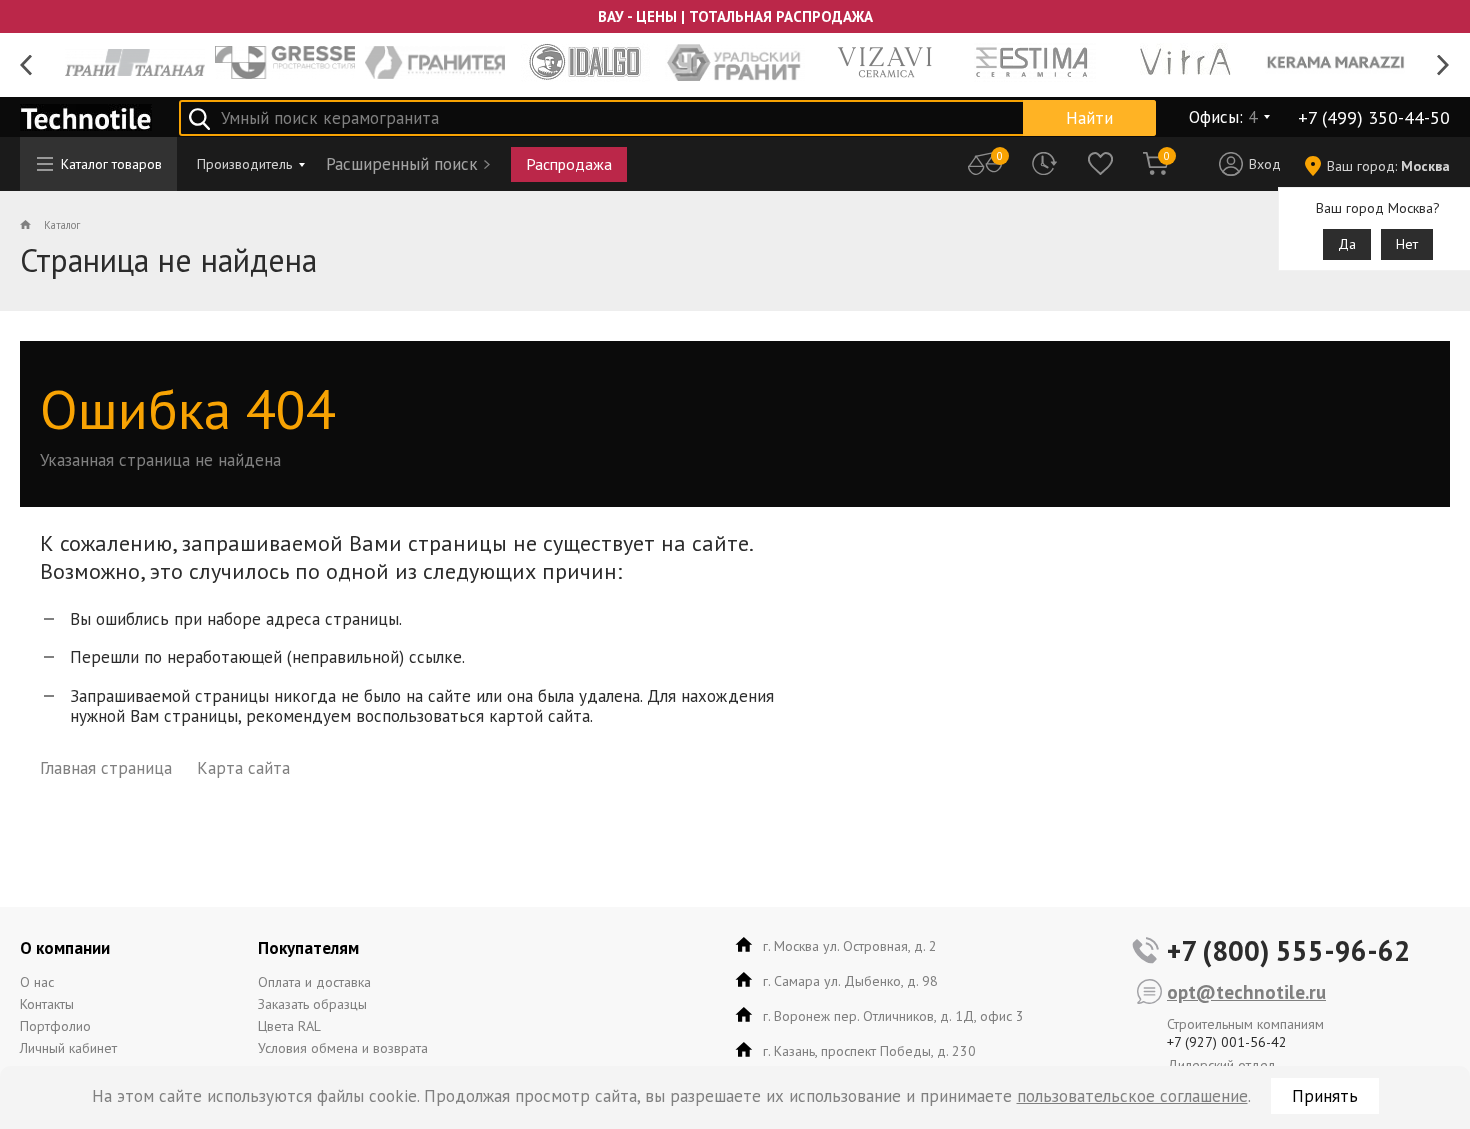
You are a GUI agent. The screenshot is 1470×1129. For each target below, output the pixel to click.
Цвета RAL (289, 1026)
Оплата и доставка (314, 982)
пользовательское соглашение (1132, 1096)
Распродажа (569, 164)
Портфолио (55, 1026)
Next (1443, 65)
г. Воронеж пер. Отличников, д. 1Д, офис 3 (893, 1016)
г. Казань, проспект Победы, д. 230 (869, 1051)
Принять (1325, 1096)
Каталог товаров (111, 164)
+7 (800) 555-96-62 (1288, 950)
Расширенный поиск (402, 164)
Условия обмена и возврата (343, 1048)
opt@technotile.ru (1246, 992)
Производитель (244, 164)
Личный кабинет (68, 1048)
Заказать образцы (312, 1004)
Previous (26, 65)
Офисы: (1223, 117)
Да (1347, 244)
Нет (1407, 244)
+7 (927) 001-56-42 (1227, 1042)
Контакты (47, 1004)
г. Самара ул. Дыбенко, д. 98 (850, 981)
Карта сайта (243, 768)
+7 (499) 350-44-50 (1374, 117)
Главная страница (106, 768)
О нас (37, 982)
